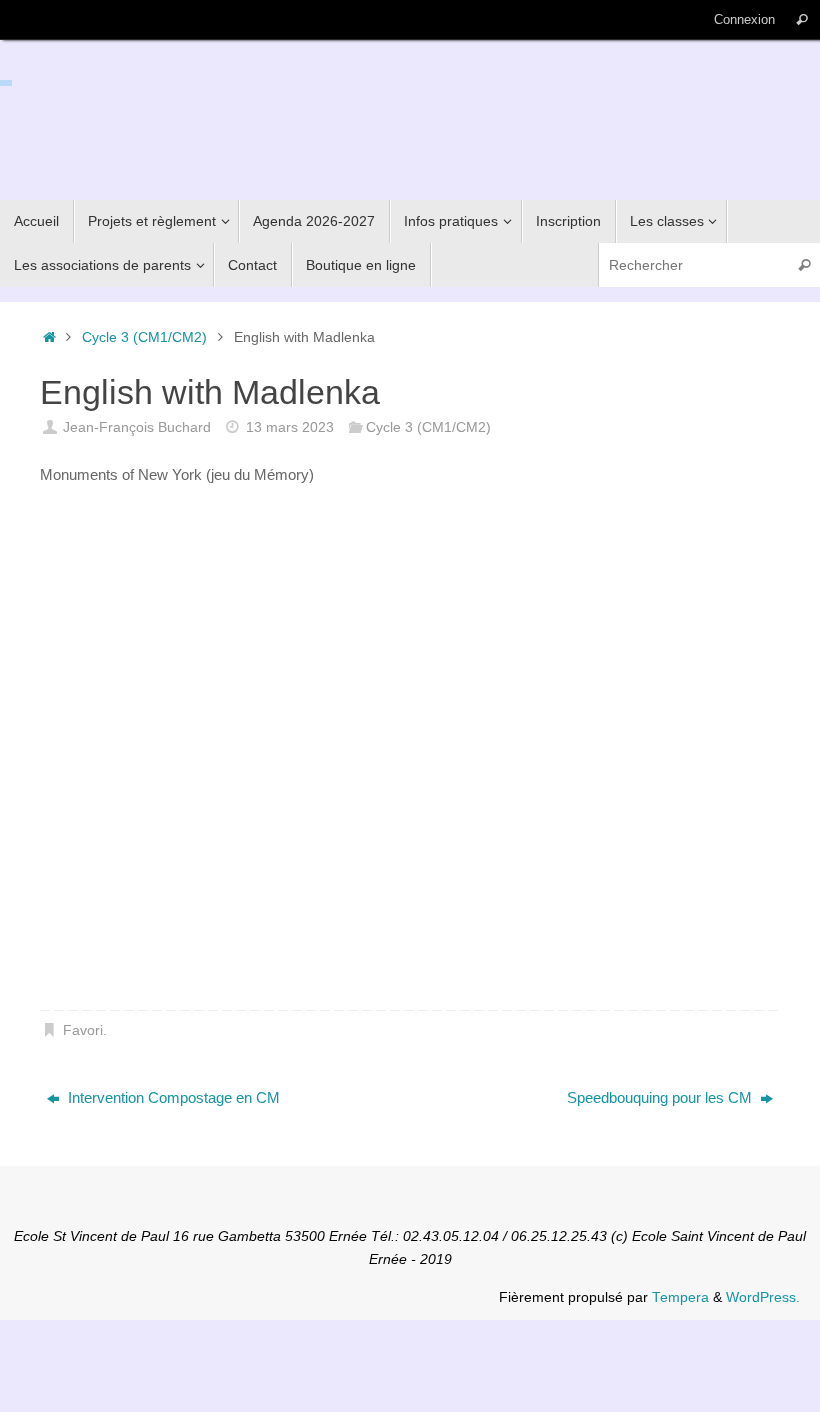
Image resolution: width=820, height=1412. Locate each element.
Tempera (680, 1297)
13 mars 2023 (290, 427)
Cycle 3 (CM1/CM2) (144, 337)
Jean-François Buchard (137, 427)
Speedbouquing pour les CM (661, 1097)
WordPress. (763, 1297)
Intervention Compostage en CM (172, 1097)
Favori (83, 1030)
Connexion (744, 19)
